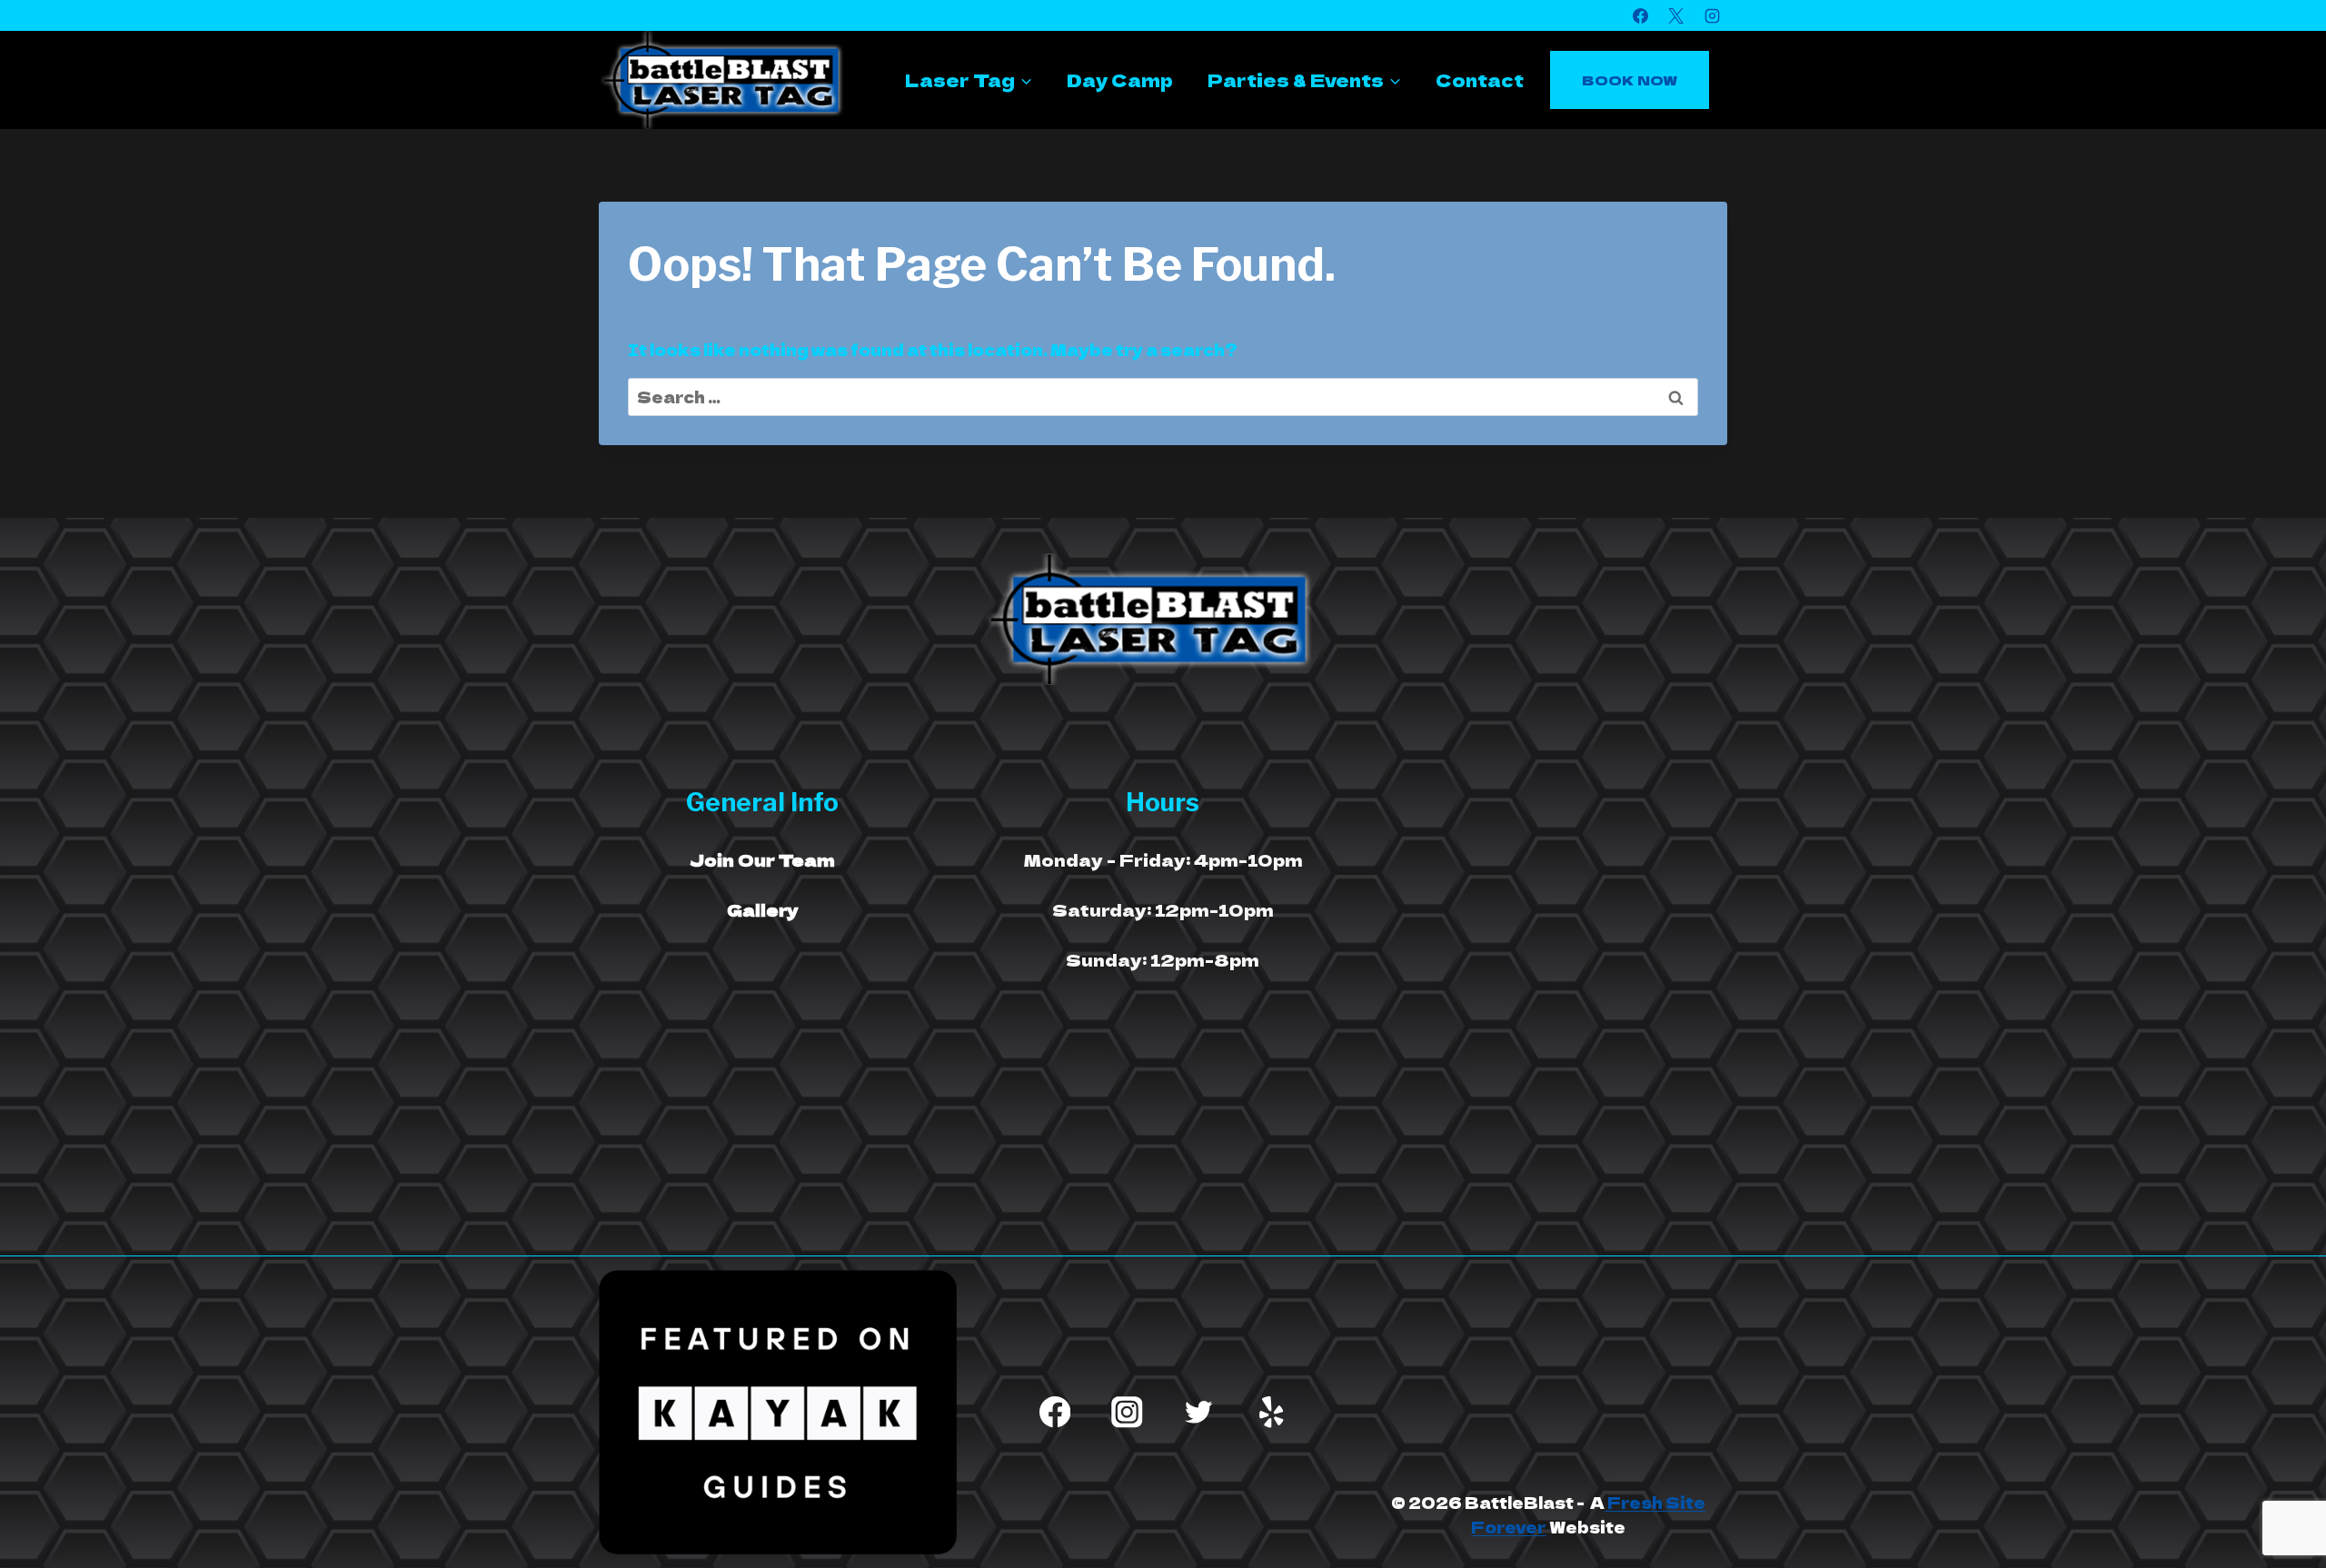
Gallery (763, 909)
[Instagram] (1712, 15)
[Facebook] (1641, 15)
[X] (1676, 15)
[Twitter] (1199, 1412)
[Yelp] (1272, 1412)
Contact (1480, 79)
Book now (1630, 79)
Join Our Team (762, 859)
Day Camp (1120, 79)
